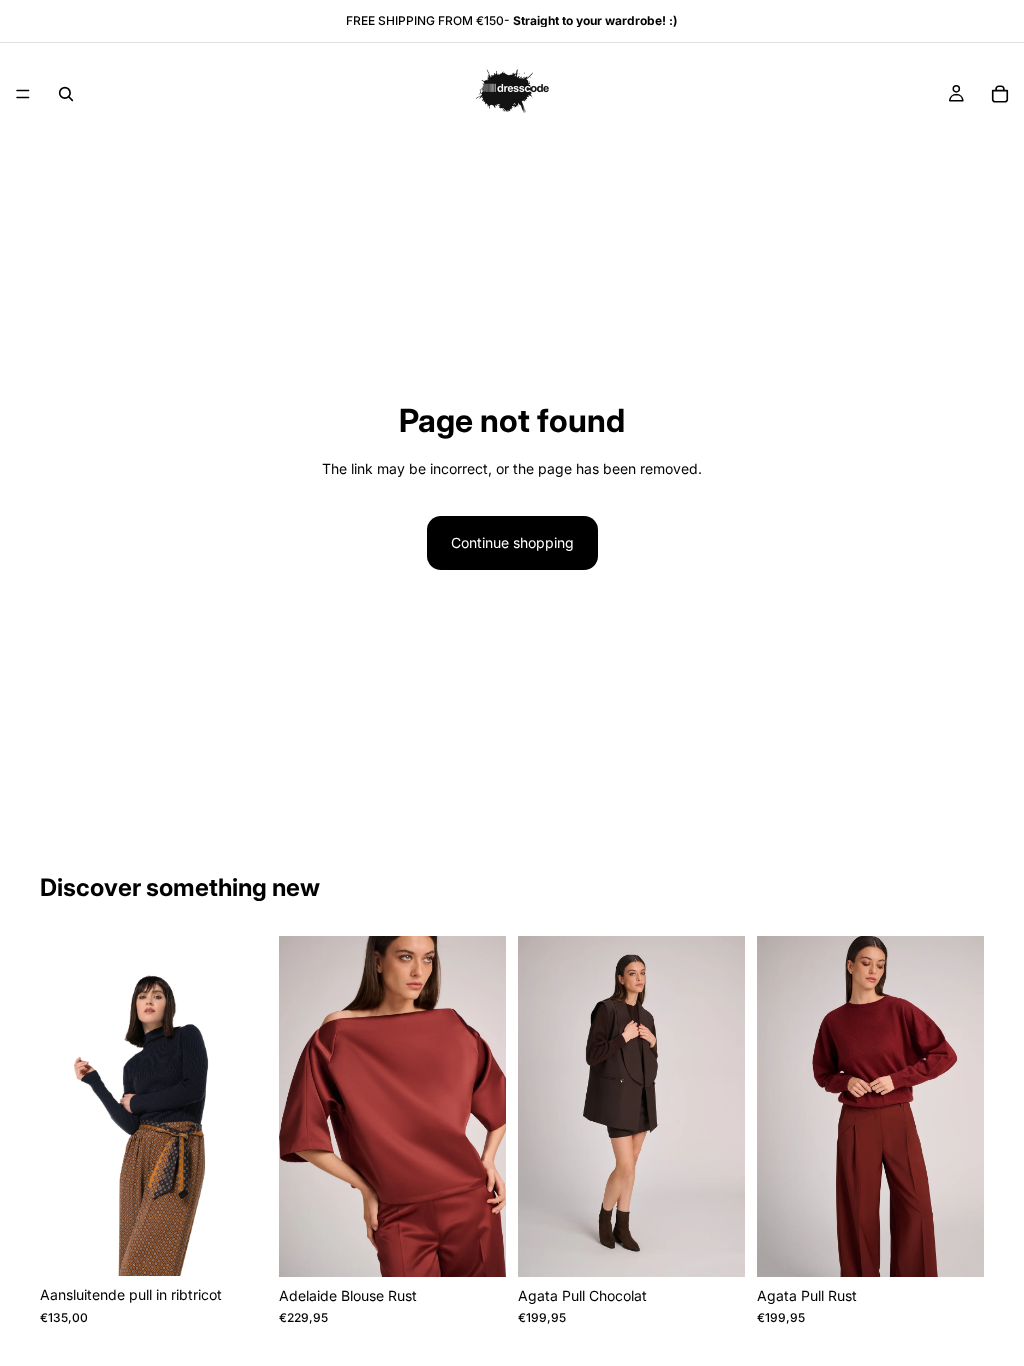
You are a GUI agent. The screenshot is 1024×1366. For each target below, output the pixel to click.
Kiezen (253, 1244)
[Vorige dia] (62, 1106)
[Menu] (23, 94)
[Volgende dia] (245, 1106)
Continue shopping (512, 542)
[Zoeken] (66, 94)
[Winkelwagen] (1000, 94)
